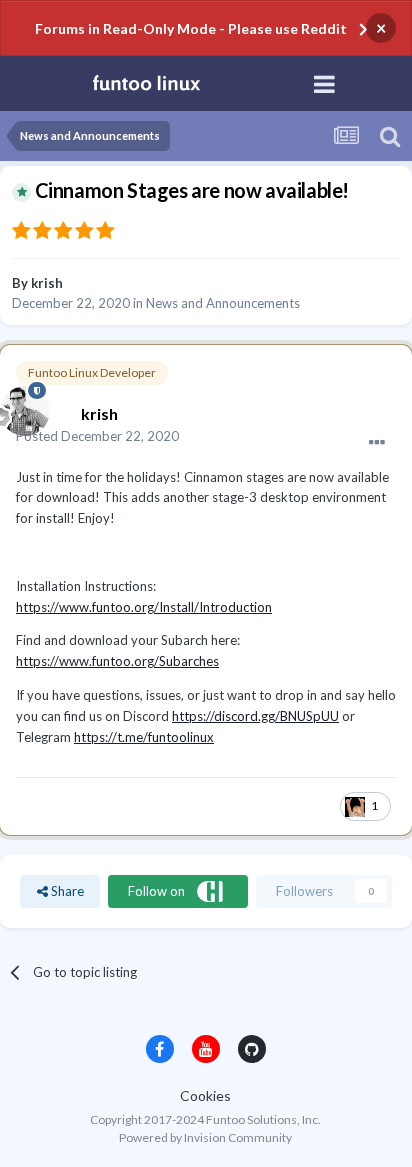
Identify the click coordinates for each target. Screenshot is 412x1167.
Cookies (205, 1095)
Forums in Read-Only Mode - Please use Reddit (191, 28)
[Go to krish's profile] (20, 406)
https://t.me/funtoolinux (144, 737)
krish (47, 283)
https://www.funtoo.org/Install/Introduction (144, 607)
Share (66, 891)
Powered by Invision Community (205, 1137)
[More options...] (377, 443)
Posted (97, 436)
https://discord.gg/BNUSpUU (255, 716)
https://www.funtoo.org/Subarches (117, 661)
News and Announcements (223, 303)
